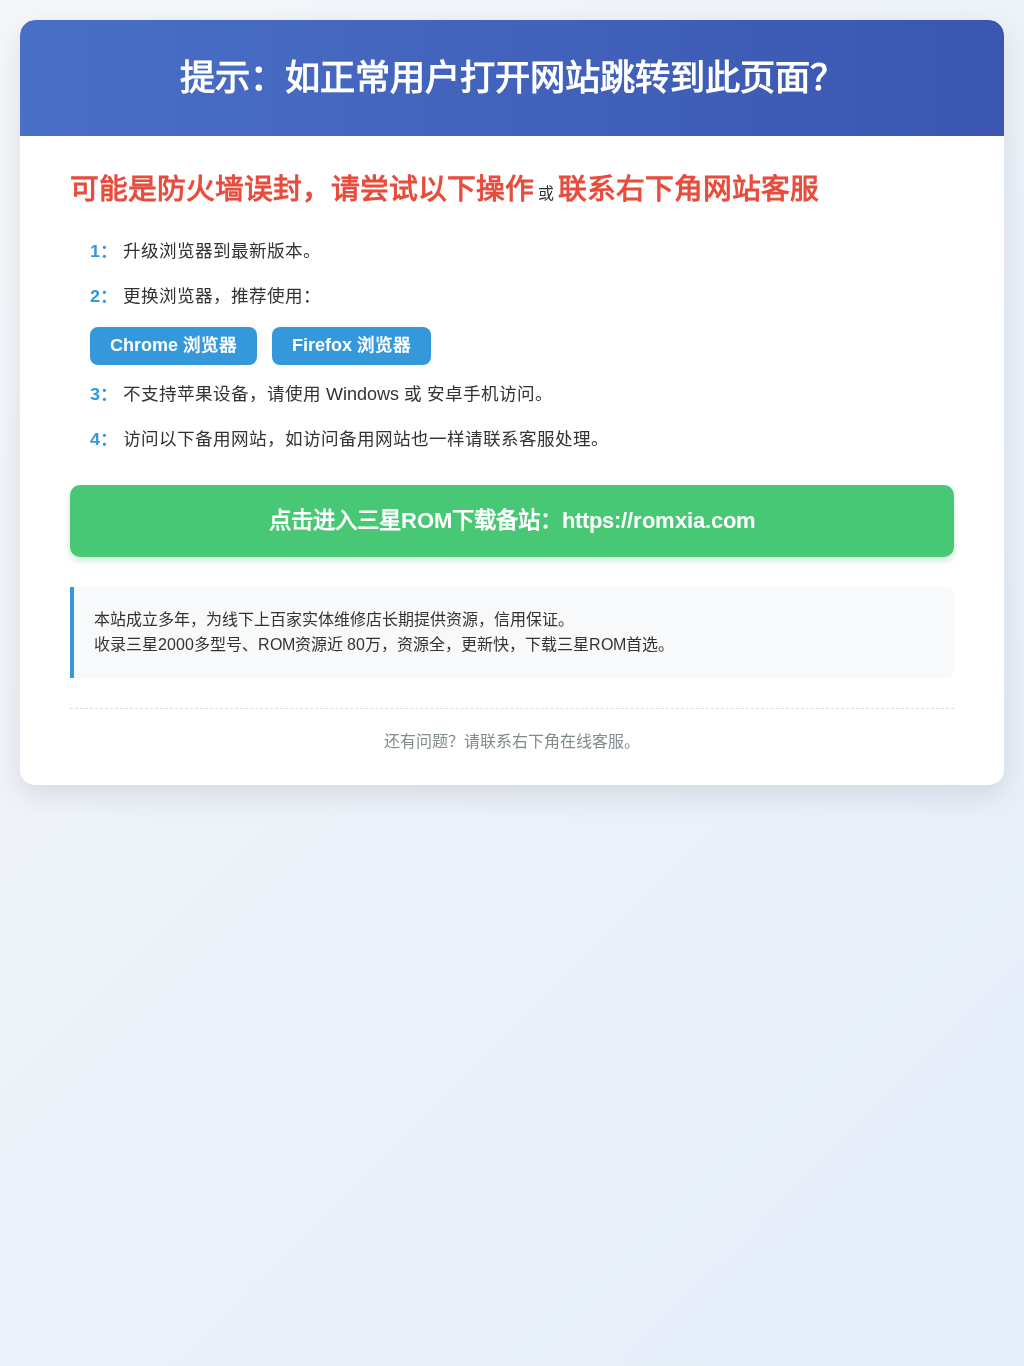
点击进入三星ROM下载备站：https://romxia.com (512, 520)
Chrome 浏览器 (173, 345)
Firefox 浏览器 (351, 345)
